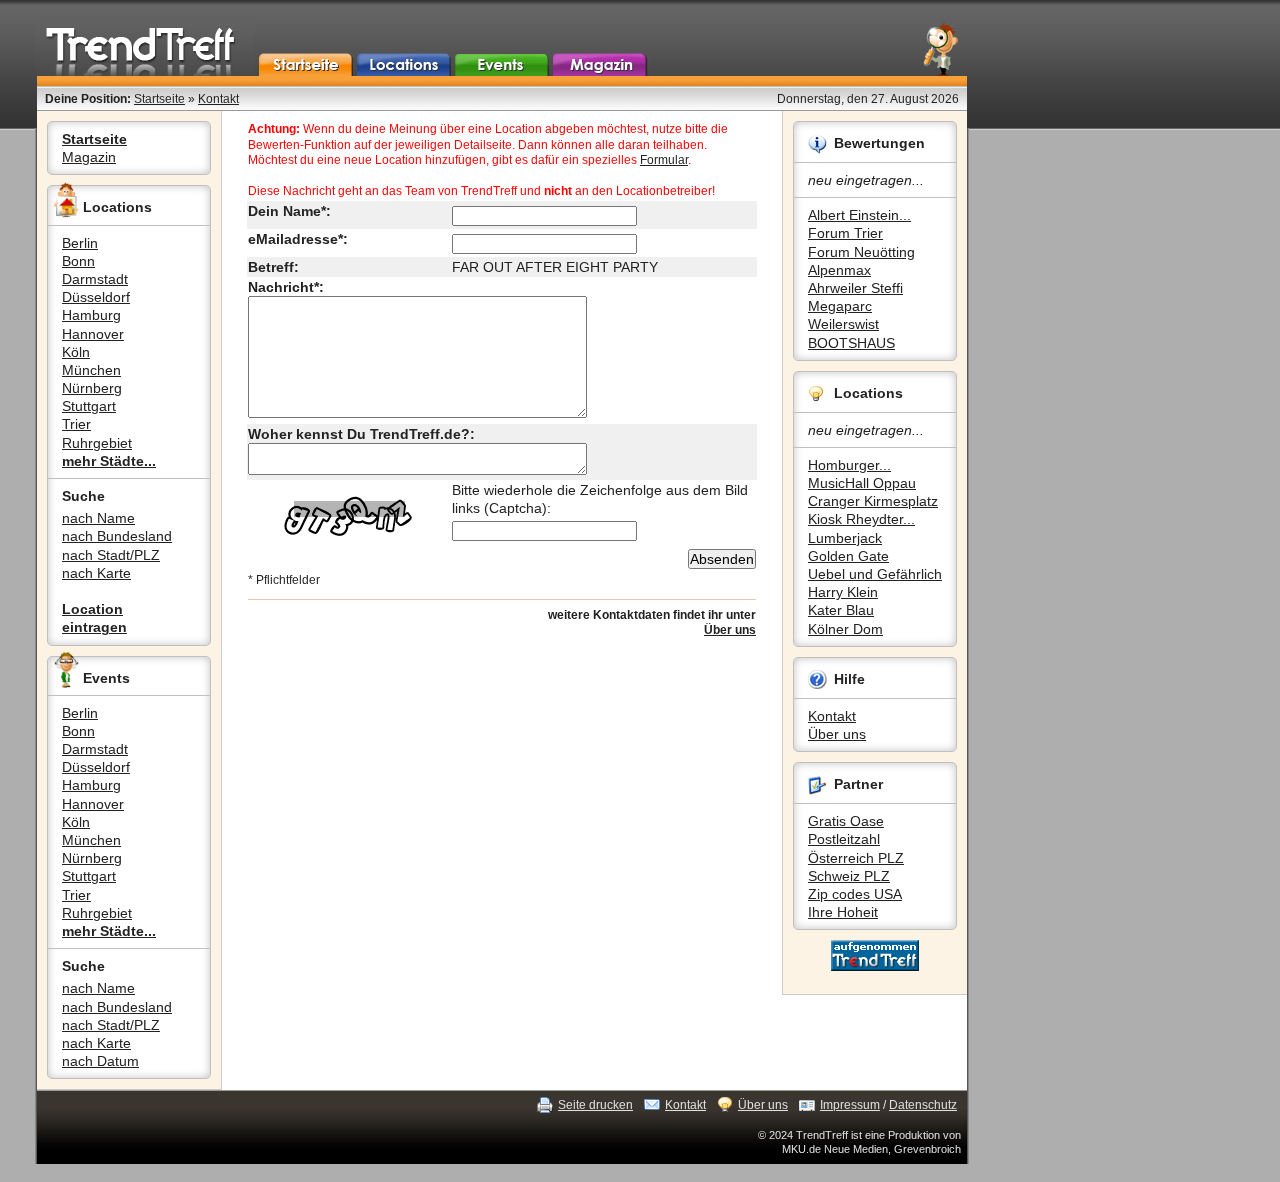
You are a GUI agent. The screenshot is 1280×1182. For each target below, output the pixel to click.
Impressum (850, 1105)
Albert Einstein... (859, 215)
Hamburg (91, 315)
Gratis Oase (846, 821)
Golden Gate (848, 556)
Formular (664, 160)
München (91, 370)
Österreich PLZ (856, 858)
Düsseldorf (96, 297)
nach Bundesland (117, 536)
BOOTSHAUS (851, 343)
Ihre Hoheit (843, 912)
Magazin (89, 157)
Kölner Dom (845, 629)
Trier (76, 424)
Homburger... (849, 465)
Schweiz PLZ (849, 876)
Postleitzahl (844, 839)
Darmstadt (95, 279)
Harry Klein (843, 592)
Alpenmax (839, 270)
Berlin (80, 243)
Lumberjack (845, 538)
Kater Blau (841, 610)
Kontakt (218, 99)
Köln (76, 352)
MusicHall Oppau (862, 483)
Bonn (78, 261)
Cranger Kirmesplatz (873, 501)
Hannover (93, 334)
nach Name (98, 518)
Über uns (837, 734)
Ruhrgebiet (97, 443)
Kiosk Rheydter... (861, 519)
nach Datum (100, 1061)
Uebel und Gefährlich (875, 574)
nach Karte (96, 573)
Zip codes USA (855, 894)
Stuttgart (89, 406)
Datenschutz (923, 1105)
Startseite (159, 99)
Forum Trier (845, 233)
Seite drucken (595, 1105)
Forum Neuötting (861, 252)
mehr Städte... (109, 461)
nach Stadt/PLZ (111, 555)
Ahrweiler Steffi (855, 288)
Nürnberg (92, 388)
